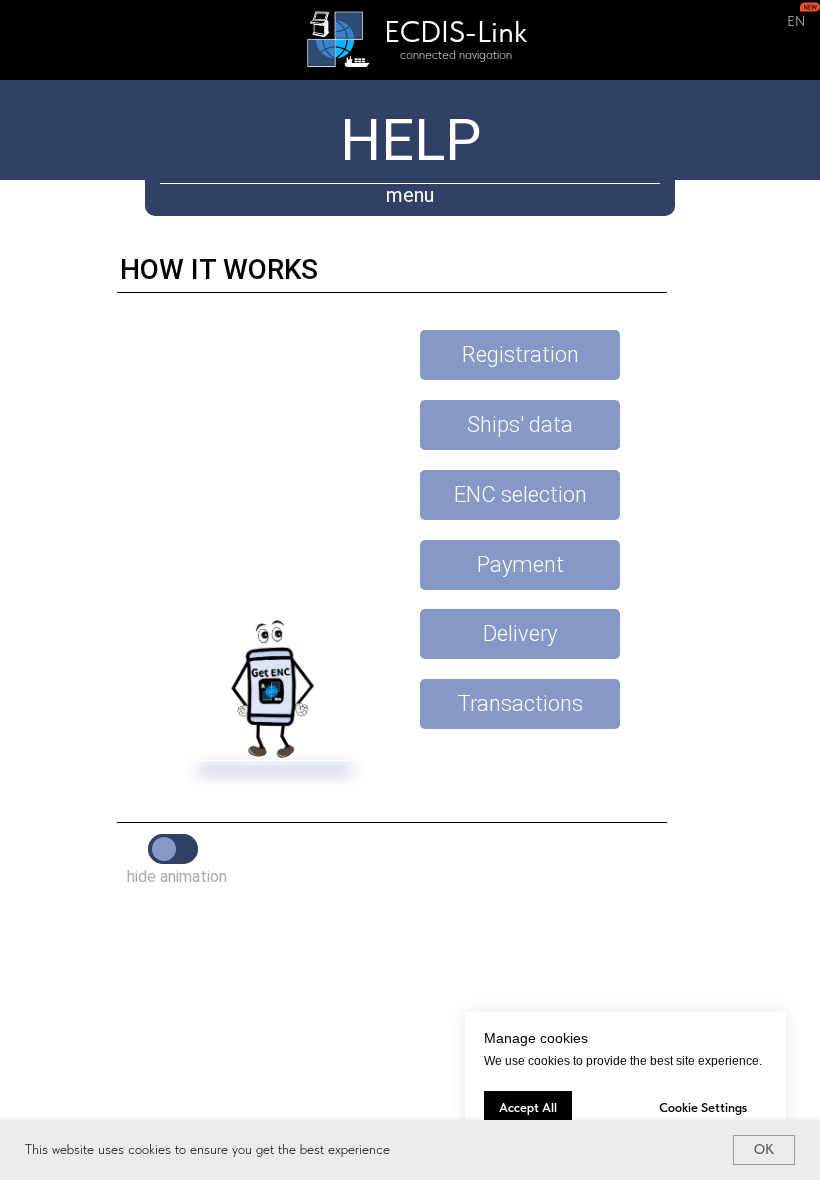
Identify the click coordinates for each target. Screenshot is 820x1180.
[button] (520, 355)
